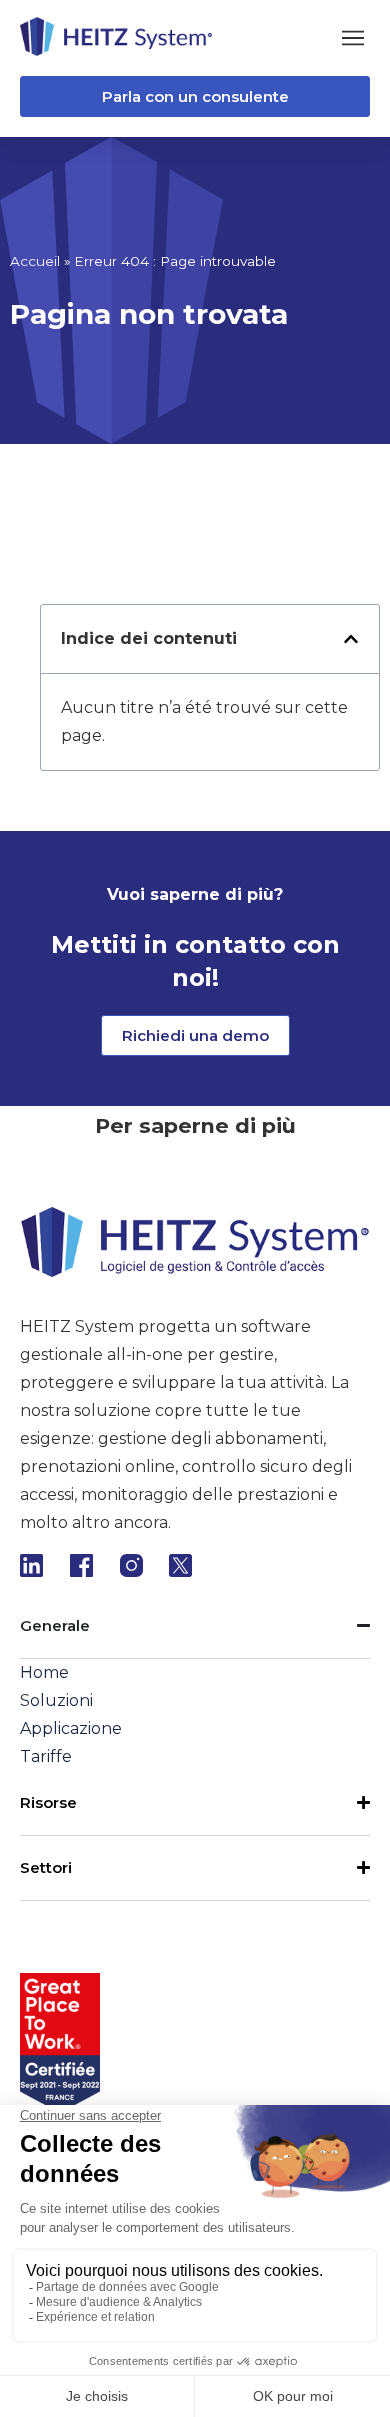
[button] (352, 37)
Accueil (35, 261)
